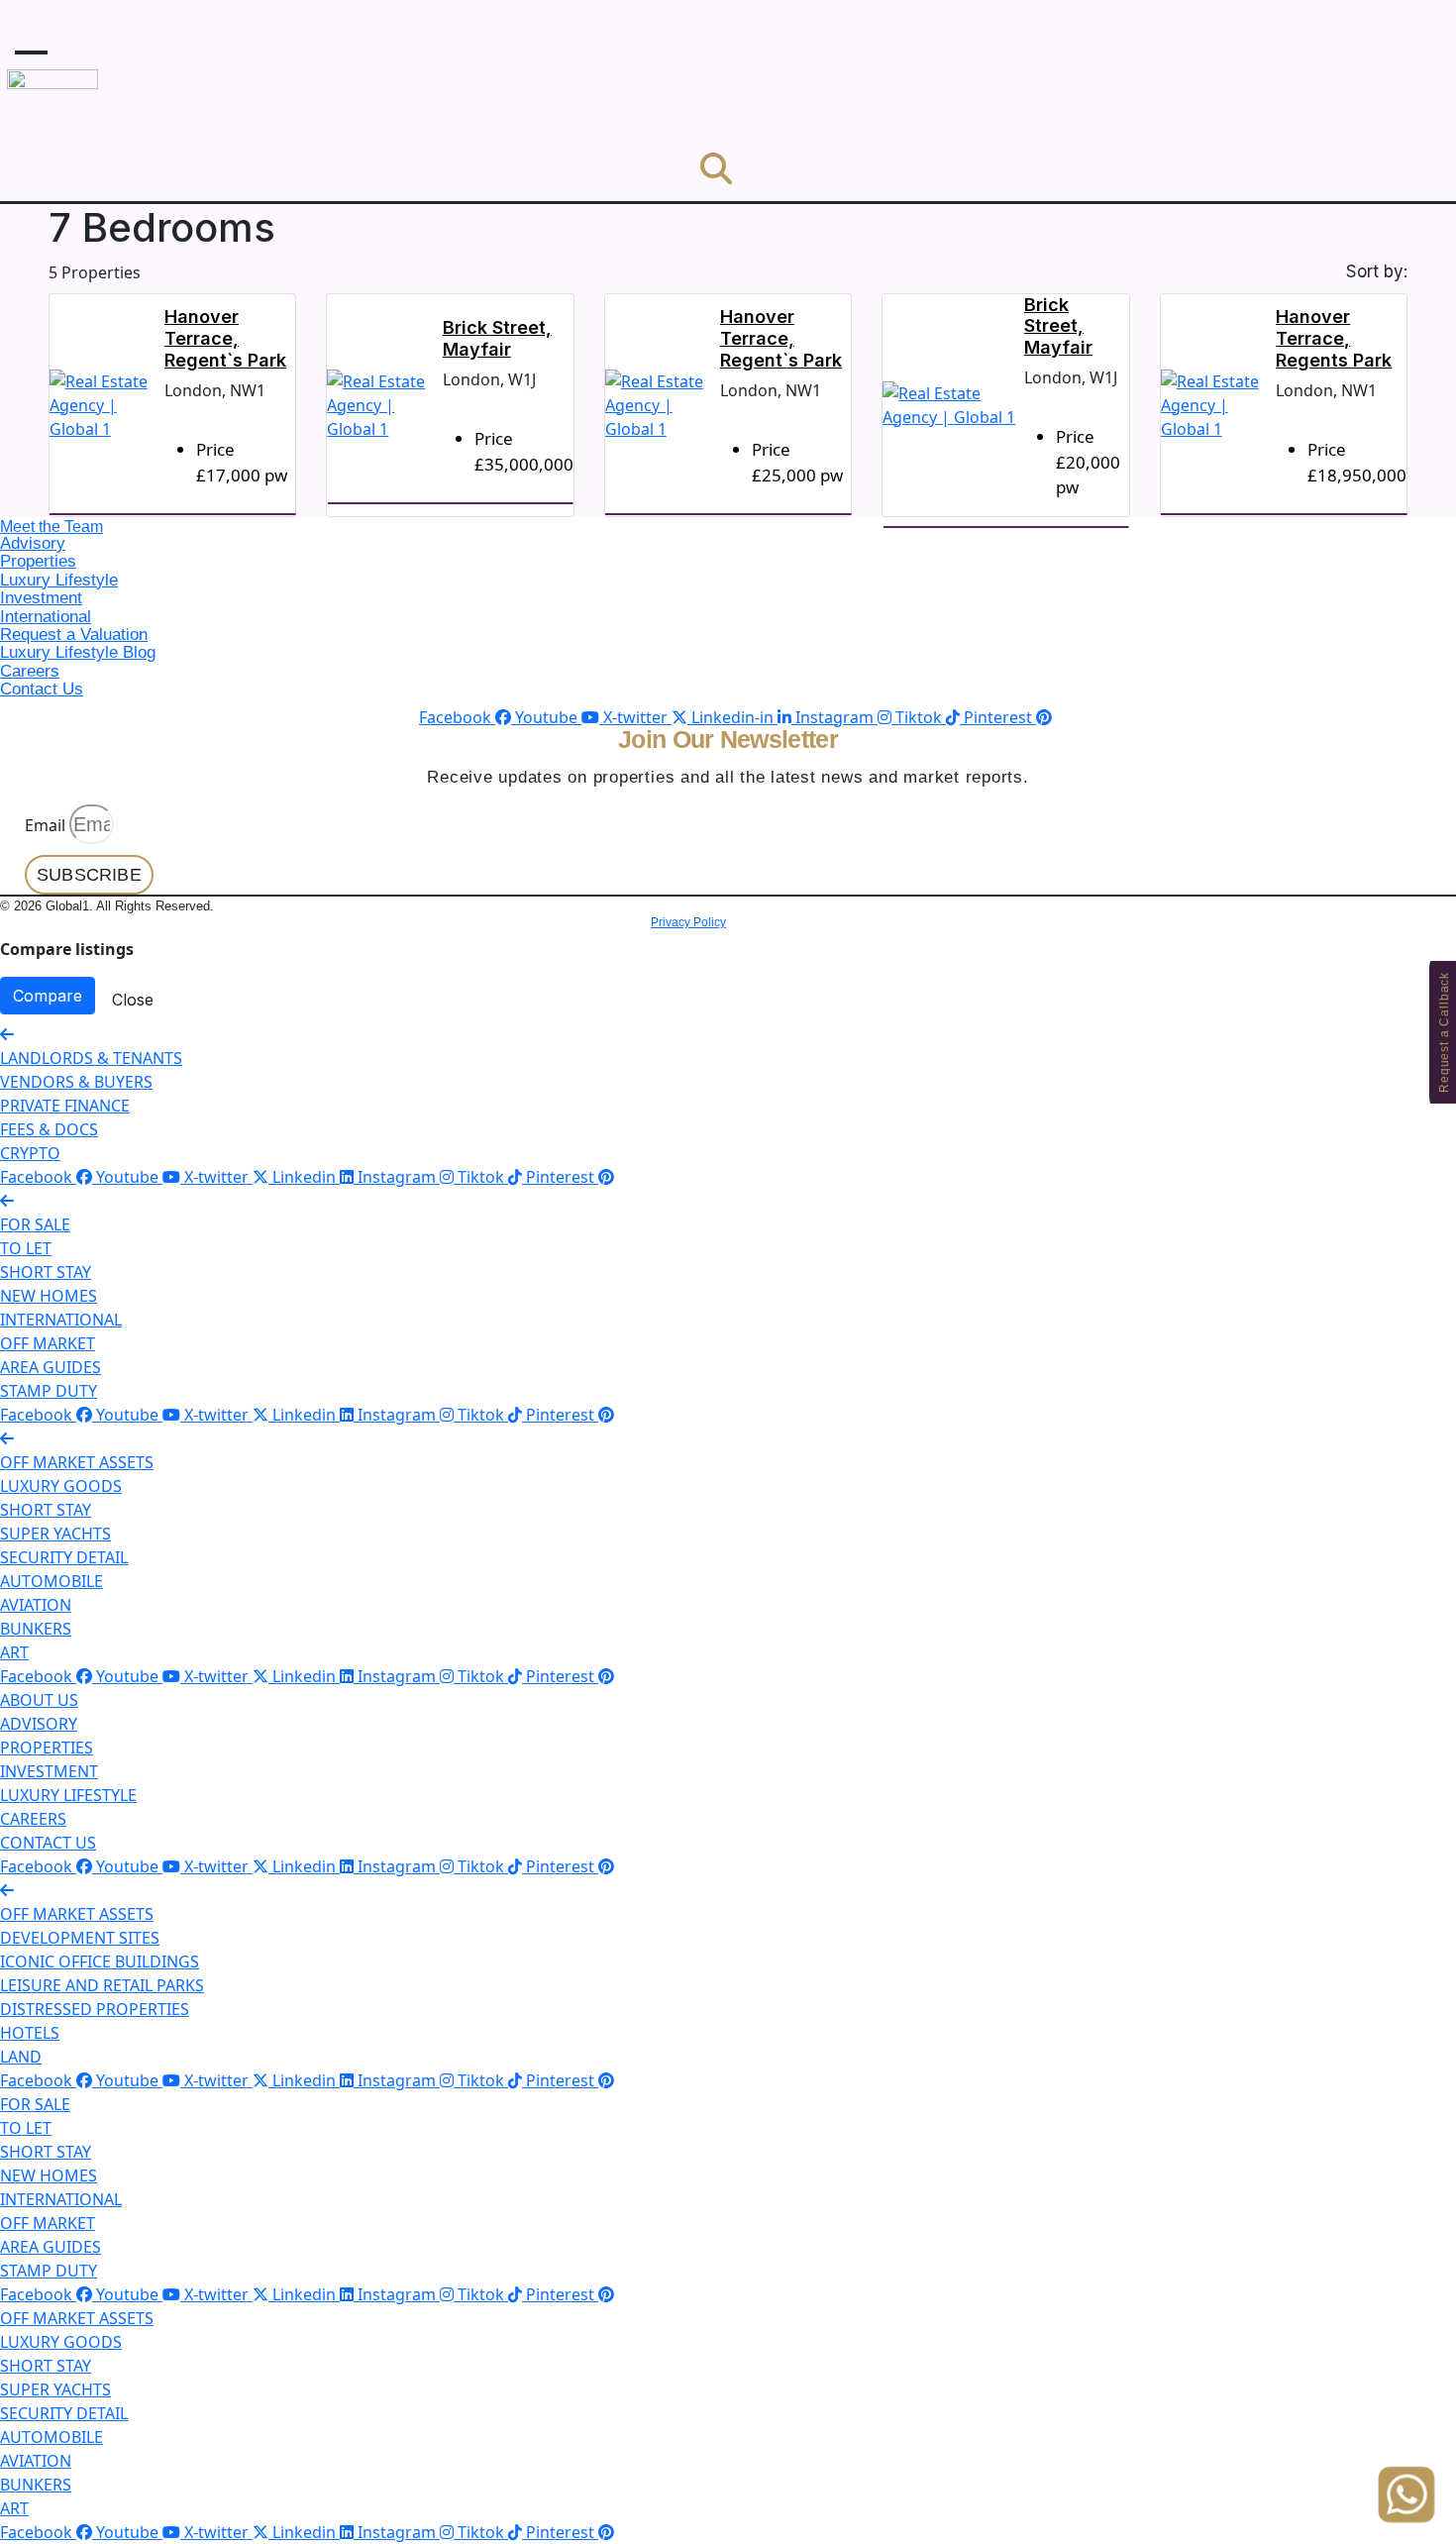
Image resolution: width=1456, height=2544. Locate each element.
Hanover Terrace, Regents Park (1334, 338)
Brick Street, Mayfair (497, 338)
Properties (38, 561)
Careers (30, 671)
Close (133, 1000)
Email (45, 825)
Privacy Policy (688, 922)
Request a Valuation (74, 635)
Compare (48, 996)
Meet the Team (52, 527)
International (46, 617)
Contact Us (42, 689)
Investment (41, 598)
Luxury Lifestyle (59, 580)
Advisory (33, 543)
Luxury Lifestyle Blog (78, 652)
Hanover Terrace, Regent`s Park (225, 338)
